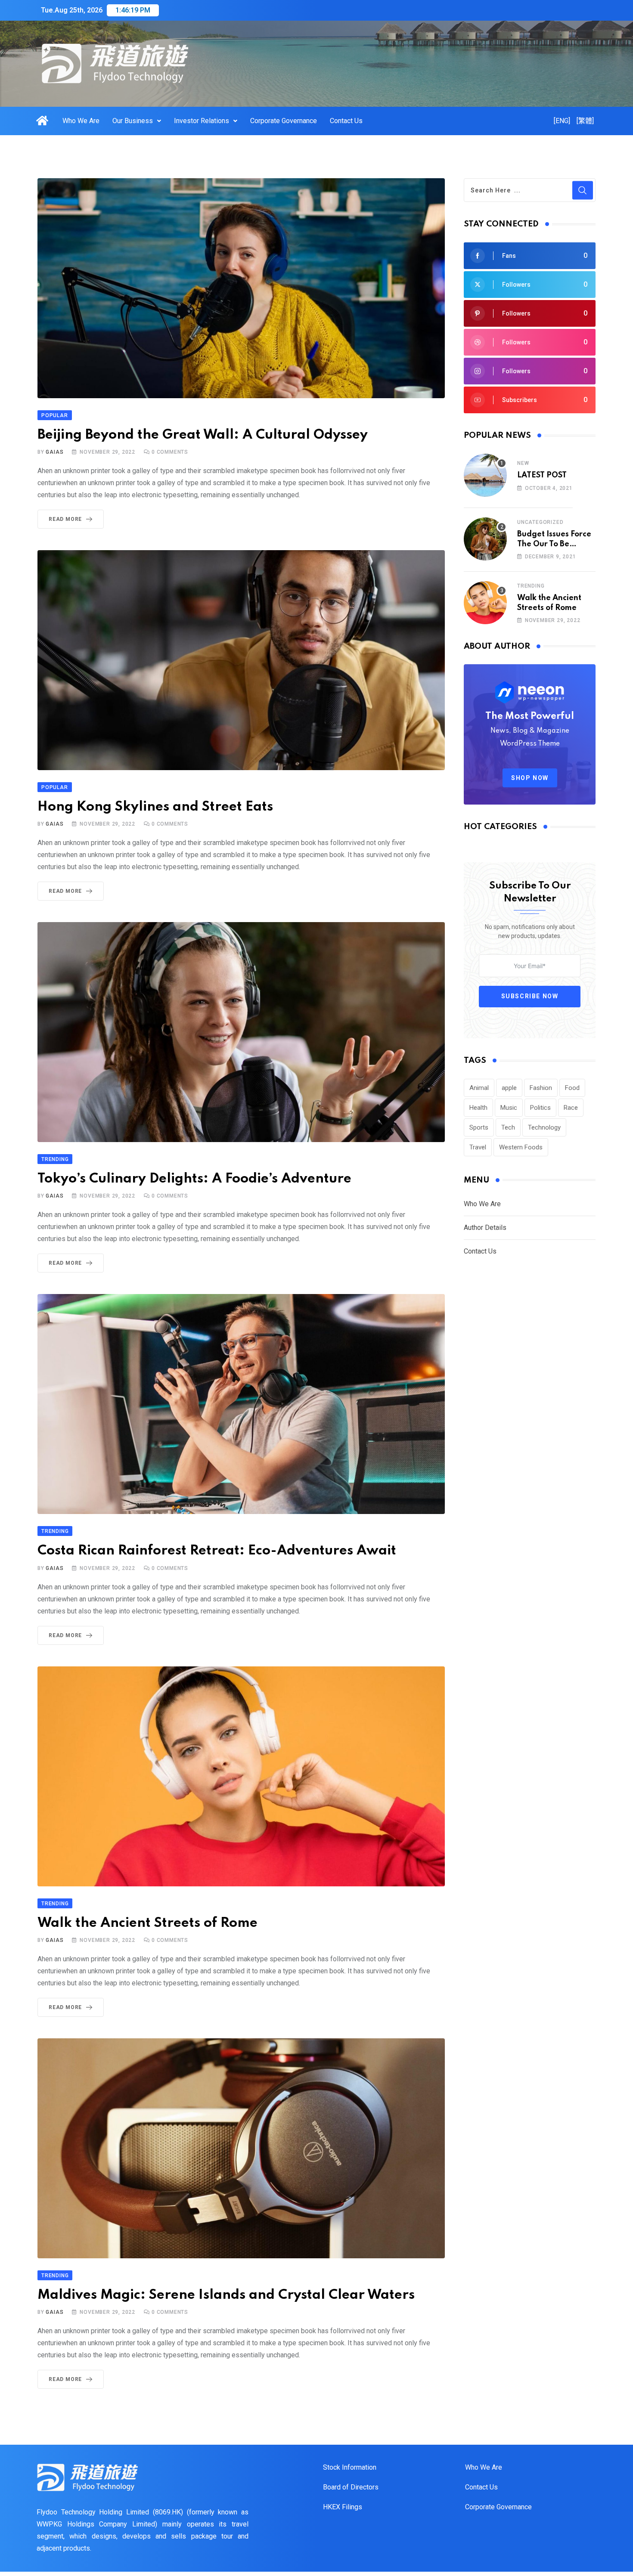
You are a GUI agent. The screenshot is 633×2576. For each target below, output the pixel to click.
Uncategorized (540, 522)
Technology (544, 1127)
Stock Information (350, 2467)
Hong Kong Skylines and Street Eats (155, 807)
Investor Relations (202, 121)
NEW (523, 463)
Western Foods (521, 1147)
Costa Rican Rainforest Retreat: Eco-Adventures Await (217, 1551)
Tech (508, 1127)
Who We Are (81, 121)
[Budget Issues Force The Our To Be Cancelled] (485, 539)
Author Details (485, 1228)
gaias (54, 452)
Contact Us (346, 121)
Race (571, 1108)
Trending (531, 586)
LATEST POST (542, 475)
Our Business (133, 121)
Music (509, 1108)
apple (509, 1088)
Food (572, 1088)
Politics (540, 1108)
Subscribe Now (530, 996)
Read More (65, 519)
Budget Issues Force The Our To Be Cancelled (554, 544)
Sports (479, 1127)
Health (478, 1108)
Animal (479, 1088)
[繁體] (585, 121)
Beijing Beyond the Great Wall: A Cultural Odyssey (203, 435)
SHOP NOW (530, 778)
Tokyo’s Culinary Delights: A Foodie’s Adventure (194, 1179)
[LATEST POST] (485, 475)
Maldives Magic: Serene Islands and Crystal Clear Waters (226, 2295)
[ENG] (562, 121)
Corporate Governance (284, 121)
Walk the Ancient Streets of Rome (147, 1923)
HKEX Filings (343, 2507)
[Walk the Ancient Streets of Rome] (485, 603)
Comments (170, 452)
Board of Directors (351, 2487)
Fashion (541, 1088)
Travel (478, 1147)
